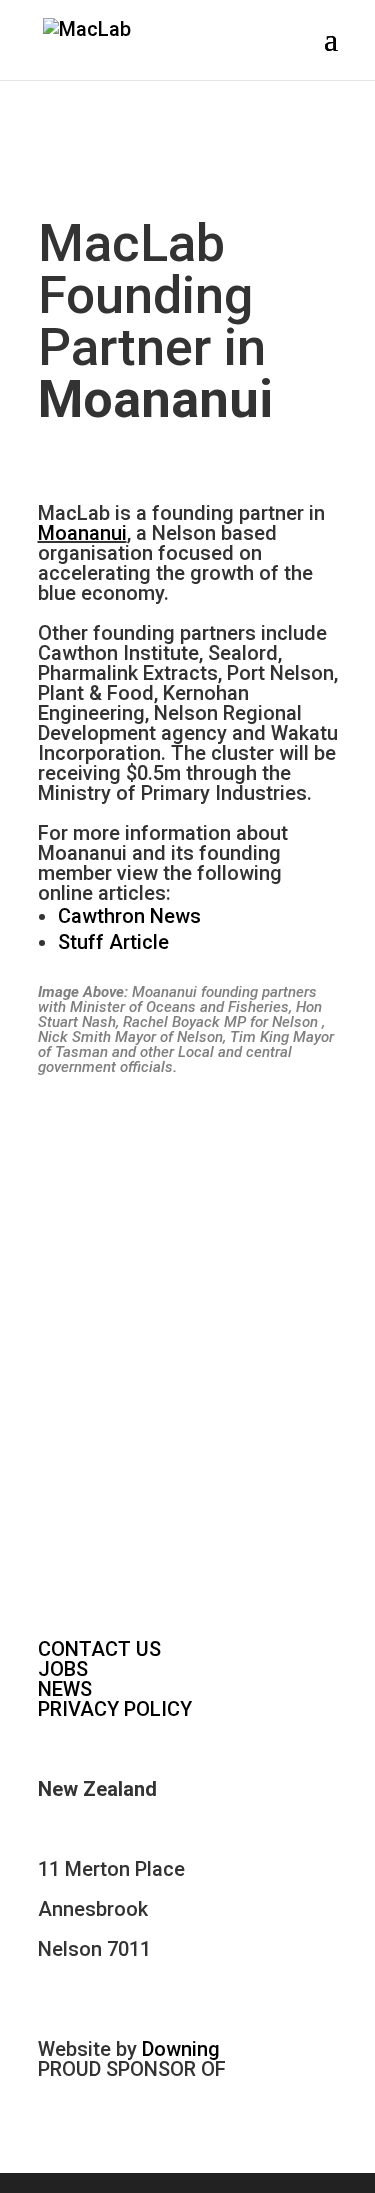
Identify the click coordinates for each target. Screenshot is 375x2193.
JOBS (63, 1669)
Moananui (82, 533)
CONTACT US (99, 1649)
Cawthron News (129, 916)
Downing (181, 2049)
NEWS (65, 1689)
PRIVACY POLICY (115, 1709)
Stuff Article (113, 942)
